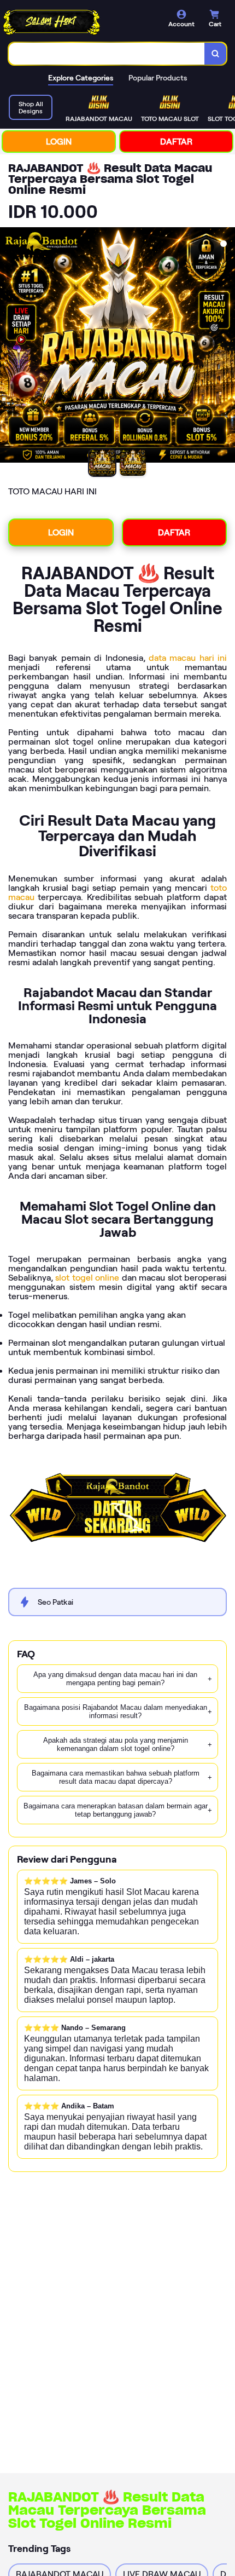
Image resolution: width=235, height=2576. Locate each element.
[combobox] (107, 54)
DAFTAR (176, 142)
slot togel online (87, 1278)
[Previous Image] (9, 347)
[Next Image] (226, 347)
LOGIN (59, 142)
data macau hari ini (188, 658)
